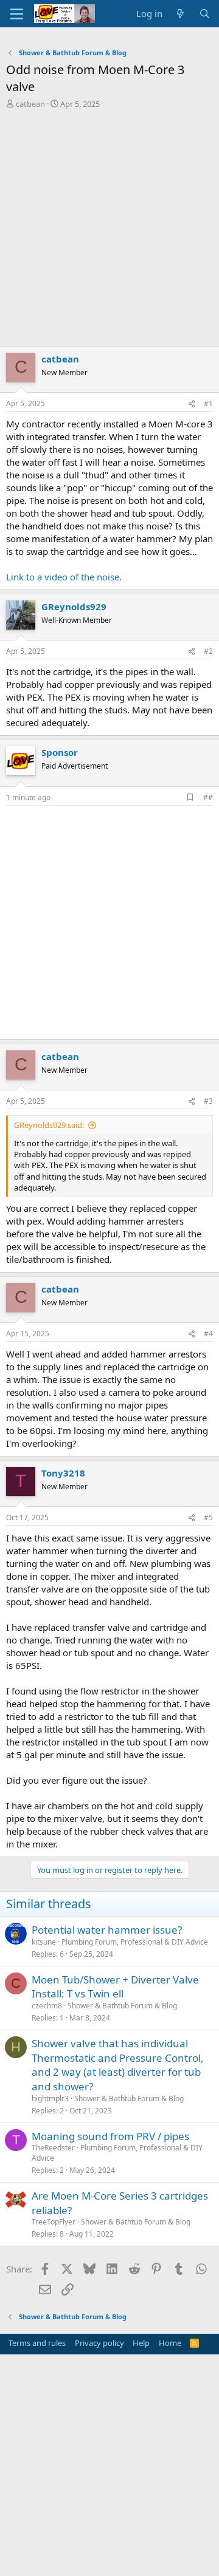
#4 (208, 1334)
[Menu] (17, 14)
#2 (208, 651)
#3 (208, 1101)
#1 (208, 403)
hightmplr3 (50, 2099)
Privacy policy (99, 2343)
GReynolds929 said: (49, 1125)
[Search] (205, 14)
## (208, 797)
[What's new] (180, 14)
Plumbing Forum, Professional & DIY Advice (135, 1942)
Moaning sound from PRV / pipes (110, 2136)
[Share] (192, 404)
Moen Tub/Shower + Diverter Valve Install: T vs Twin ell (115, 1987)
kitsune (44, 1942)
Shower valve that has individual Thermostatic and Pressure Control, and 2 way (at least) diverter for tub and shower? (118, 2065)
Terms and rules (37, 2343)
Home (170, 2343)
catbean (30, 104)
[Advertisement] (109, 231)
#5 (208, 1517)
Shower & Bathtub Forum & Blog (122, 2006)
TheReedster (53, 2148)
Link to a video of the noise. (64, 577)
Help (141, 2343)
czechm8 (47, 2006)
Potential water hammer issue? (107, 1930)
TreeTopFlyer (54, 2222)
